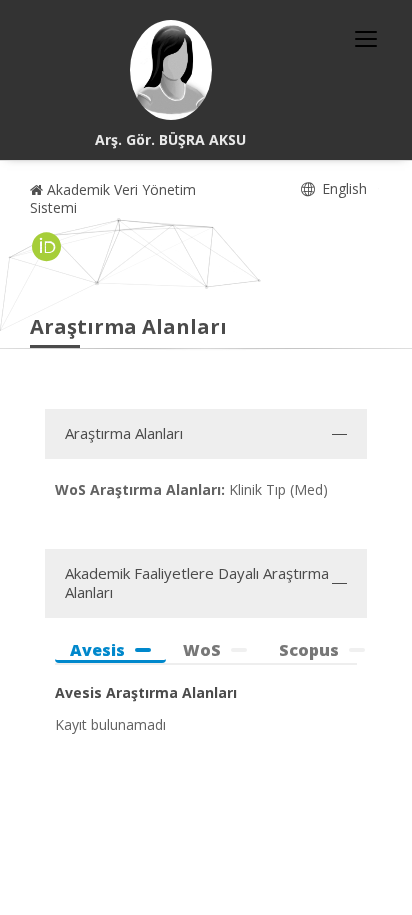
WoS (202, 650)
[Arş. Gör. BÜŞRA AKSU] (171, 70)
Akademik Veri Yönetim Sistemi (113, 198)
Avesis (97, 650)
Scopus (309, 650)
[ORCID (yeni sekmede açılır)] (47, 247)
